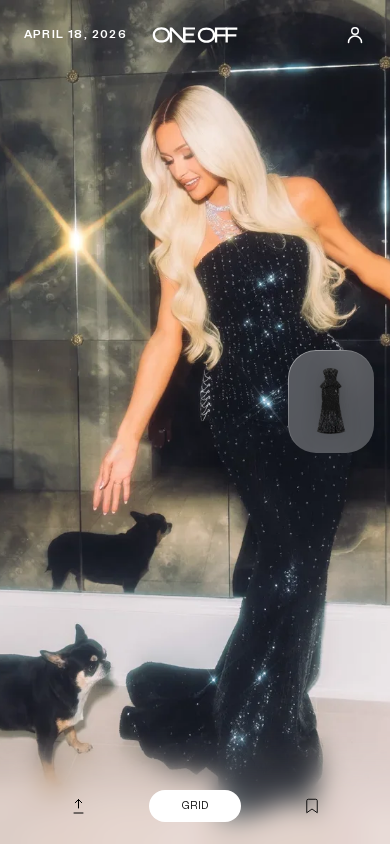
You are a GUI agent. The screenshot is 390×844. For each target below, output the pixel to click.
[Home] (194, 35)
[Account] (355, 35)
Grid (195, 805)
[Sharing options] (78, 806)
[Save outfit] (312, 807)
